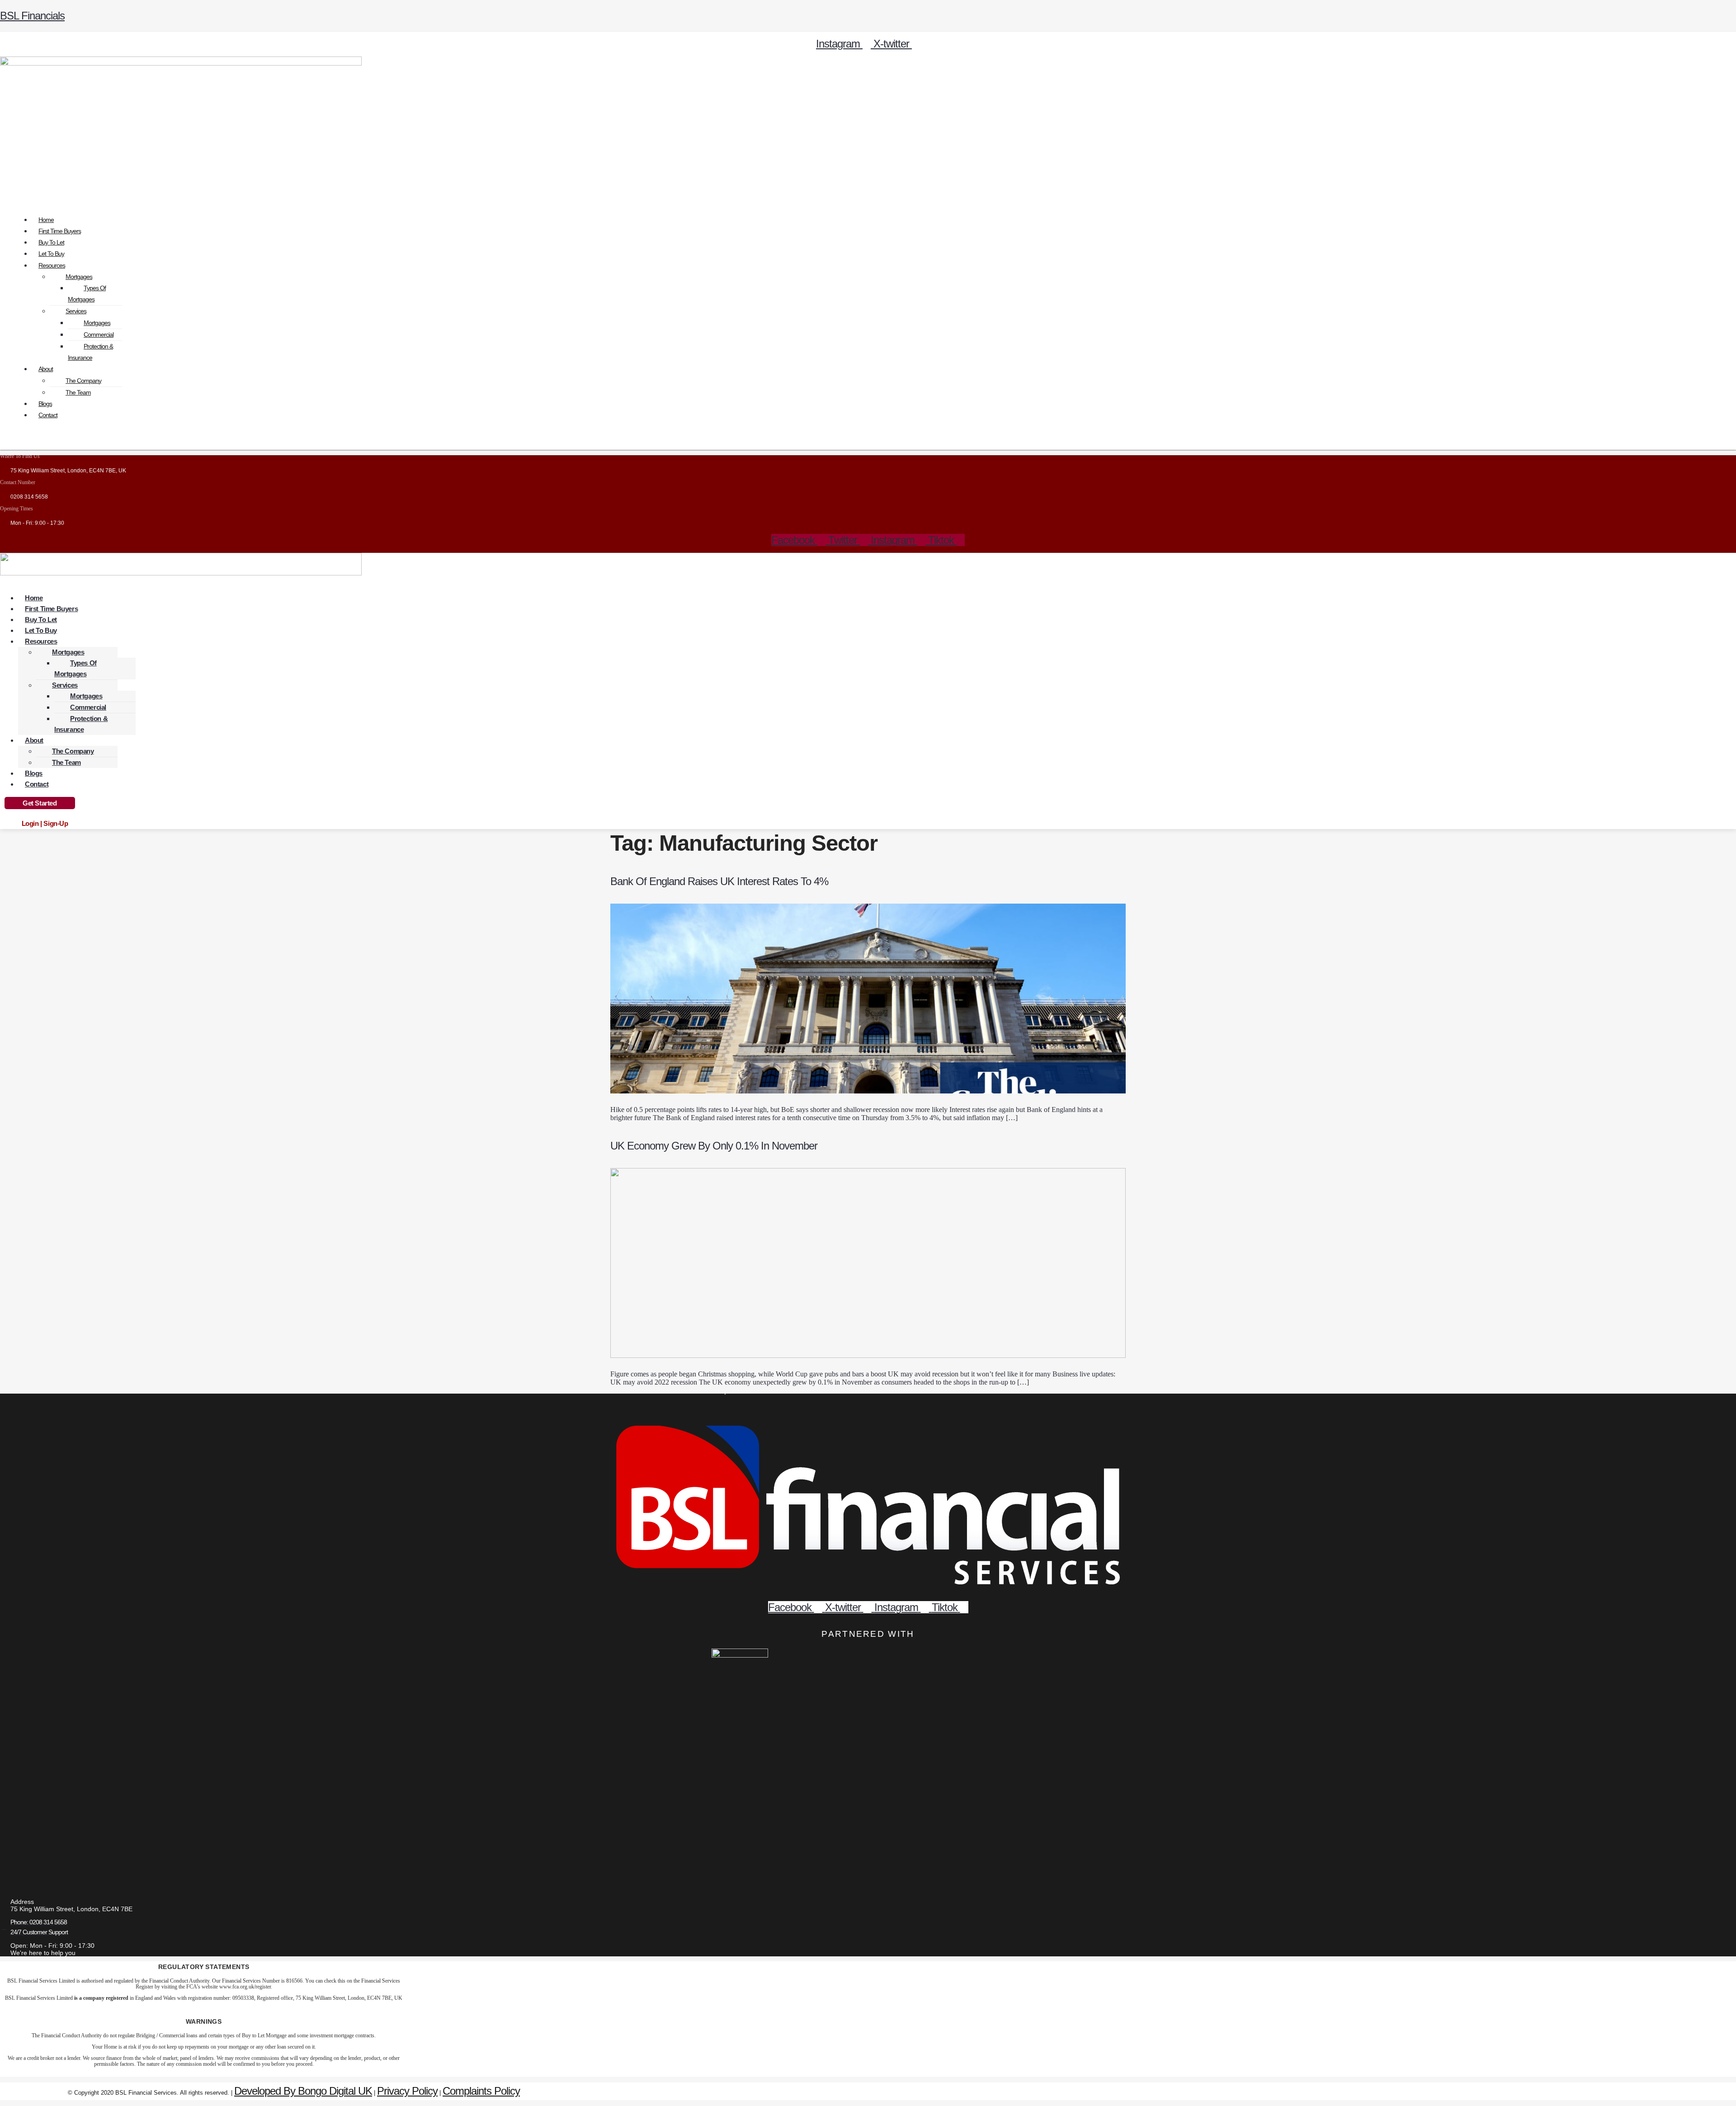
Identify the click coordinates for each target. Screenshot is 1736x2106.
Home (46, 220)
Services (76, 311)
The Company (83, 381)
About (46, 369)
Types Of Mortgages (87, 294)
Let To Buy (51, 254)
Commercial (99, 335)
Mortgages (79, 277)
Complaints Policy (481, 2091)
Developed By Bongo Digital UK (303, 2091)
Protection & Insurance (90, 352)
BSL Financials (32, 16)
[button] (868, 189)
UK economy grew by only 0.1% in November (714, 1146)
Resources (52, 265)
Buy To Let (51, 242)
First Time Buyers (60, 231)
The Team (78, 392)
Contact (48, 415)
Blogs (45, 404)
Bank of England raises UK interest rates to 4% (719, 881)
